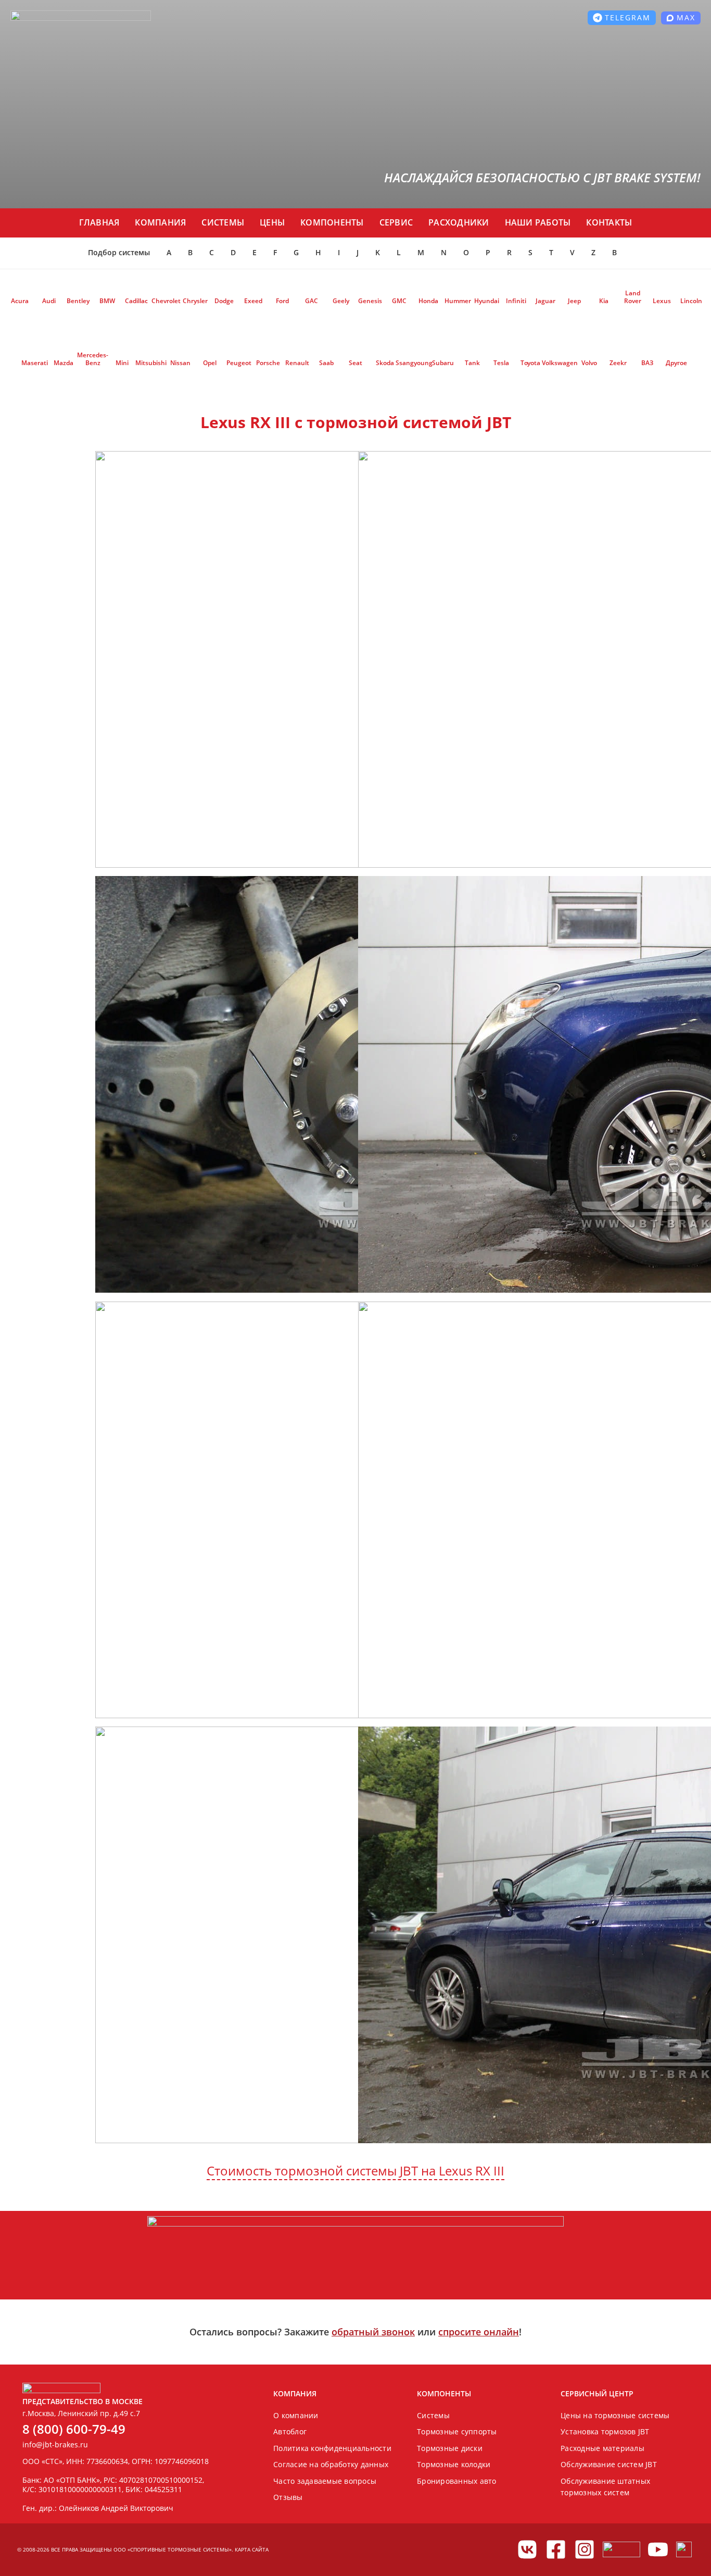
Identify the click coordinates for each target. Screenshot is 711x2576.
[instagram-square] (585, 2549)
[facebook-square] (556, 2549)
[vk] (527, 2549)
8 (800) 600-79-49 (74, 2429)
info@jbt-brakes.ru (55, 2444)
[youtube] (658, 2549)
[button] (622, 18)
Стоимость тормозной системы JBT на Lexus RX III (355, 2171)
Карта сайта (252, 2549)
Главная (99, 222)
